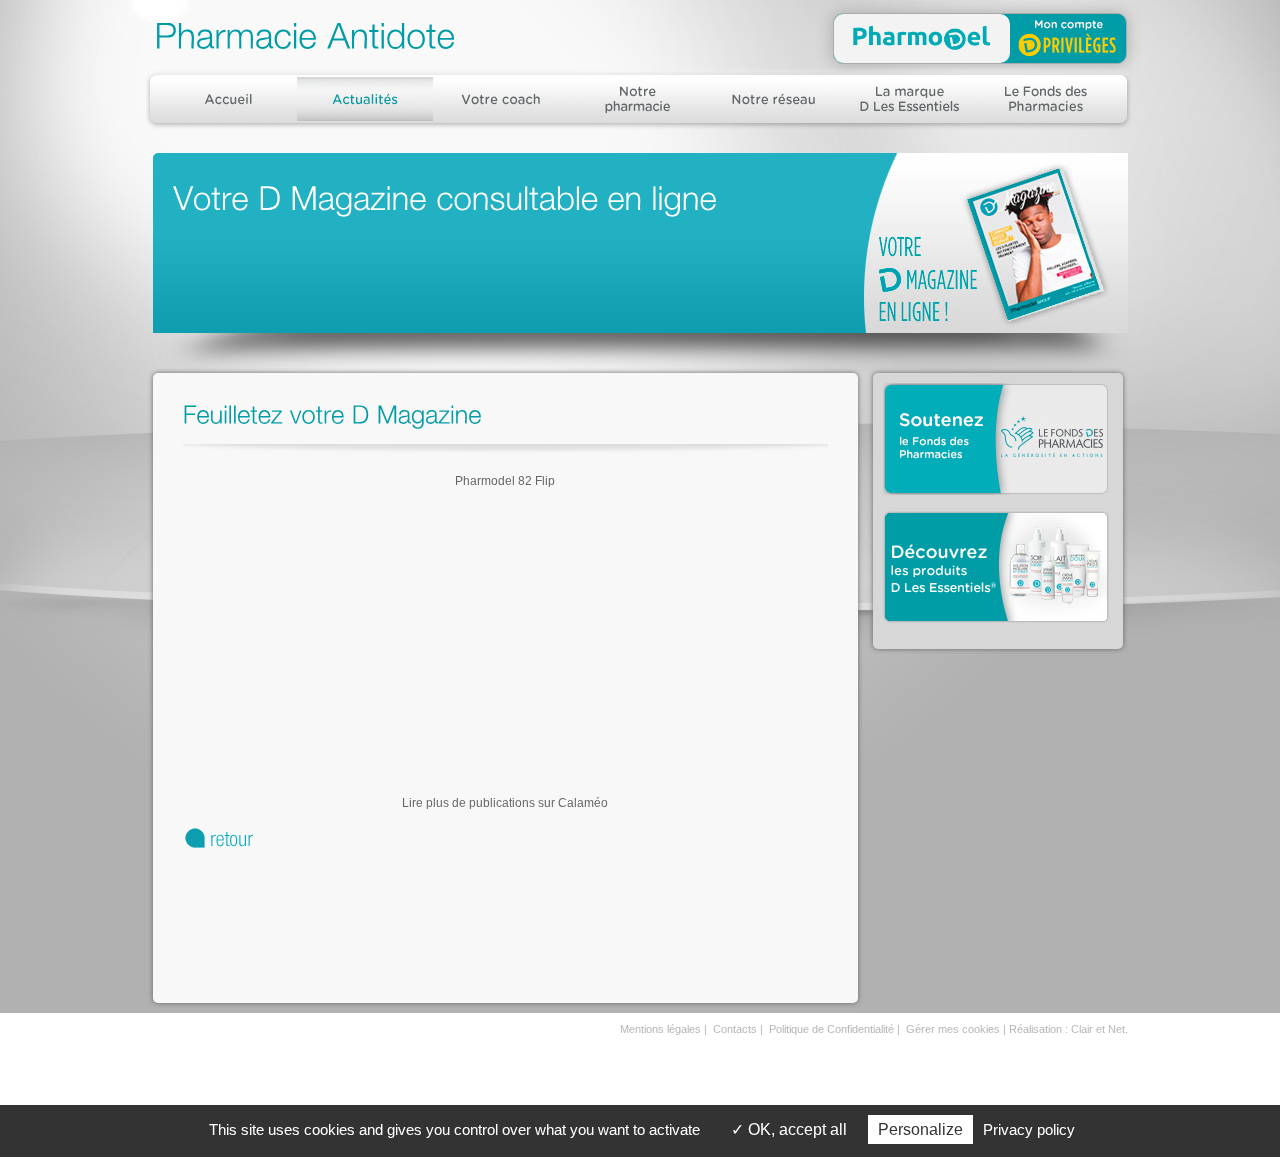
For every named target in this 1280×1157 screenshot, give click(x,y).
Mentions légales (660, 1029)
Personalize (920, 1129)
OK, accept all (795, 1129)
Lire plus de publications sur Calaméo (505, 803)
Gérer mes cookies (953, 1029)
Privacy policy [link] (1029, 1129)
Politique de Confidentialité (831, 1029)
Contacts (735, 1029)
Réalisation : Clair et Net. (1068, 1029)
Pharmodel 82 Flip (505, 481)
